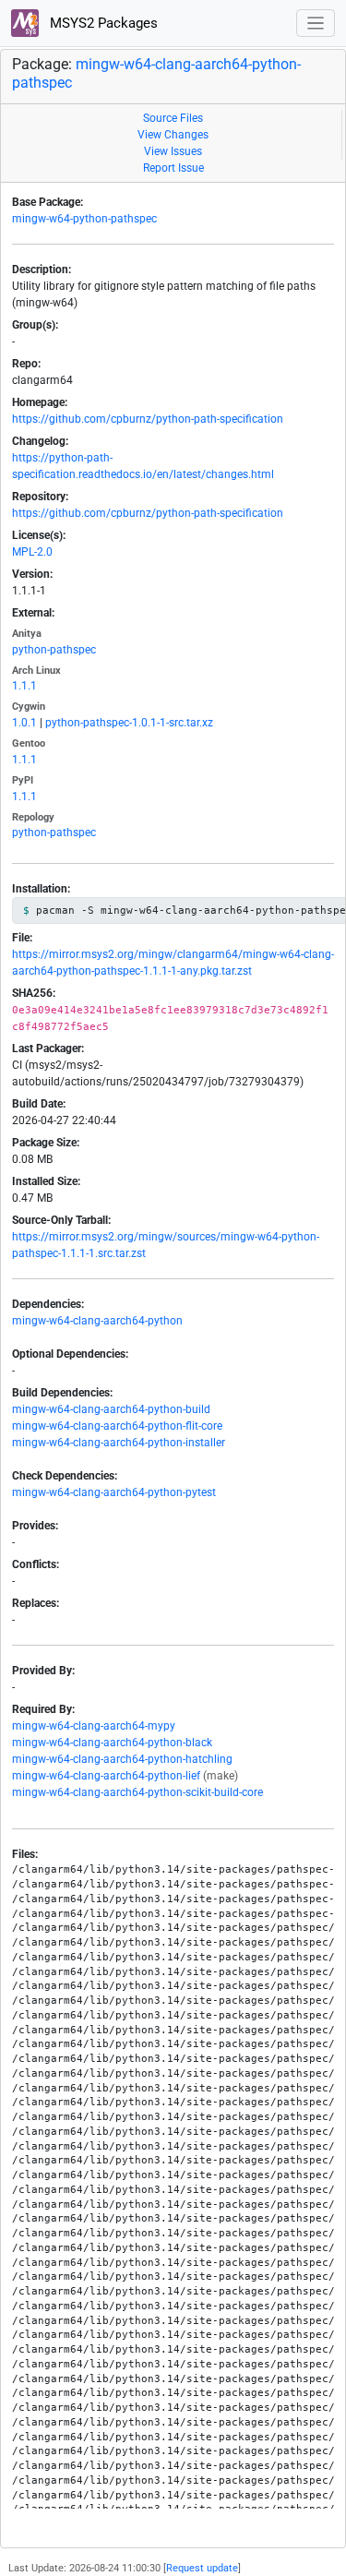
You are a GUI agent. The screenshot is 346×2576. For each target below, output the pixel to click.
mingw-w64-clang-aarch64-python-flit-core (117, 1426)
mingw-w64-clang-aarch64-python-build (111, 1409)
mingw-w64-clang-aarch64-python (97, 1321)
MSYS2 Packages (102, 23)
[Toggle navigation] (316, 24)
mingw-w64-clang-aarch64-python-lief (106, 1776)
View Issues (173, 151)
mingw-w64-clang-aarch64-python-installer (119, 1443)
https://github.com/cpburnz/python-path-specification (148, 419)
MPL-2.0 (32, 552)
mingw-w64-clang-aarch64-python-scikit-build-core (137, 1792)
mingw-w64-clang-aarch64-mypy (94, 1726)
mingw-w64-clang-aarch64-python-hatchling (122, 1759)
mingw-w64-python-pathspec (84, 219)
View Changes (173, 135)
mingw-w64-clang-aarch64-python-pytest (114, 1492)
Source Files (173, 118)
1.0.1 (24, 723)
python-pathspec (54, 650)
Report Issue (173, 168)
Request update (202, 2568)
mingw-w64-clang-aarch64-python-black (112, 1743)
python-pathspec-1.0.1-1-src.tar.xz (129, 723)
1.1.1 (24, 686)
